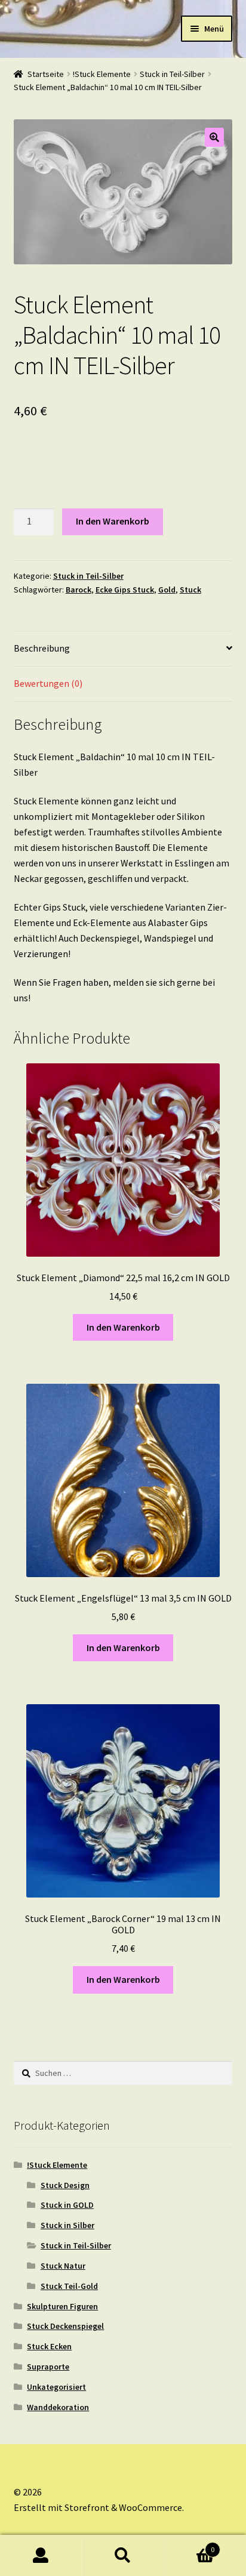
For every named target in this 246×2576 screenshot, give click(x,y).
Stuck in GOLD (67, 2205)
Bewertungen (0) (48, 683)
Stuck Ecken (49, 2346)
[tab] (123, 649)
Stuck (190, 590)
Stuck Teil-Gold (69, 2286)
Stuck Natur (63, 2266)
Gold (167, 590)
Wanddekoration (58, 2407)
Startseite (46, 74)
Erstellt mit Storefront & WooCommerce (98, 2507)
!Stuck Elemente (102, 74)
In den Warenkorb (113, 521)
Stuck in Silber (67, 2225)
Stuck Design (65, 2185)
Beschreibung (42, 648)
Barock (79, 590)
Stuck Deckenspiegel (65, 2326)
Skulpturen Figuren (62, 2306)
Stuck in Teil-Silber (172, 74)
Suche (123, 2556)
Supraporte (48, 2367)
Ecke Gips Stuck (125, 590)
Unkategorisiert (56, 2387)
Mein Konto (41, 2556)
